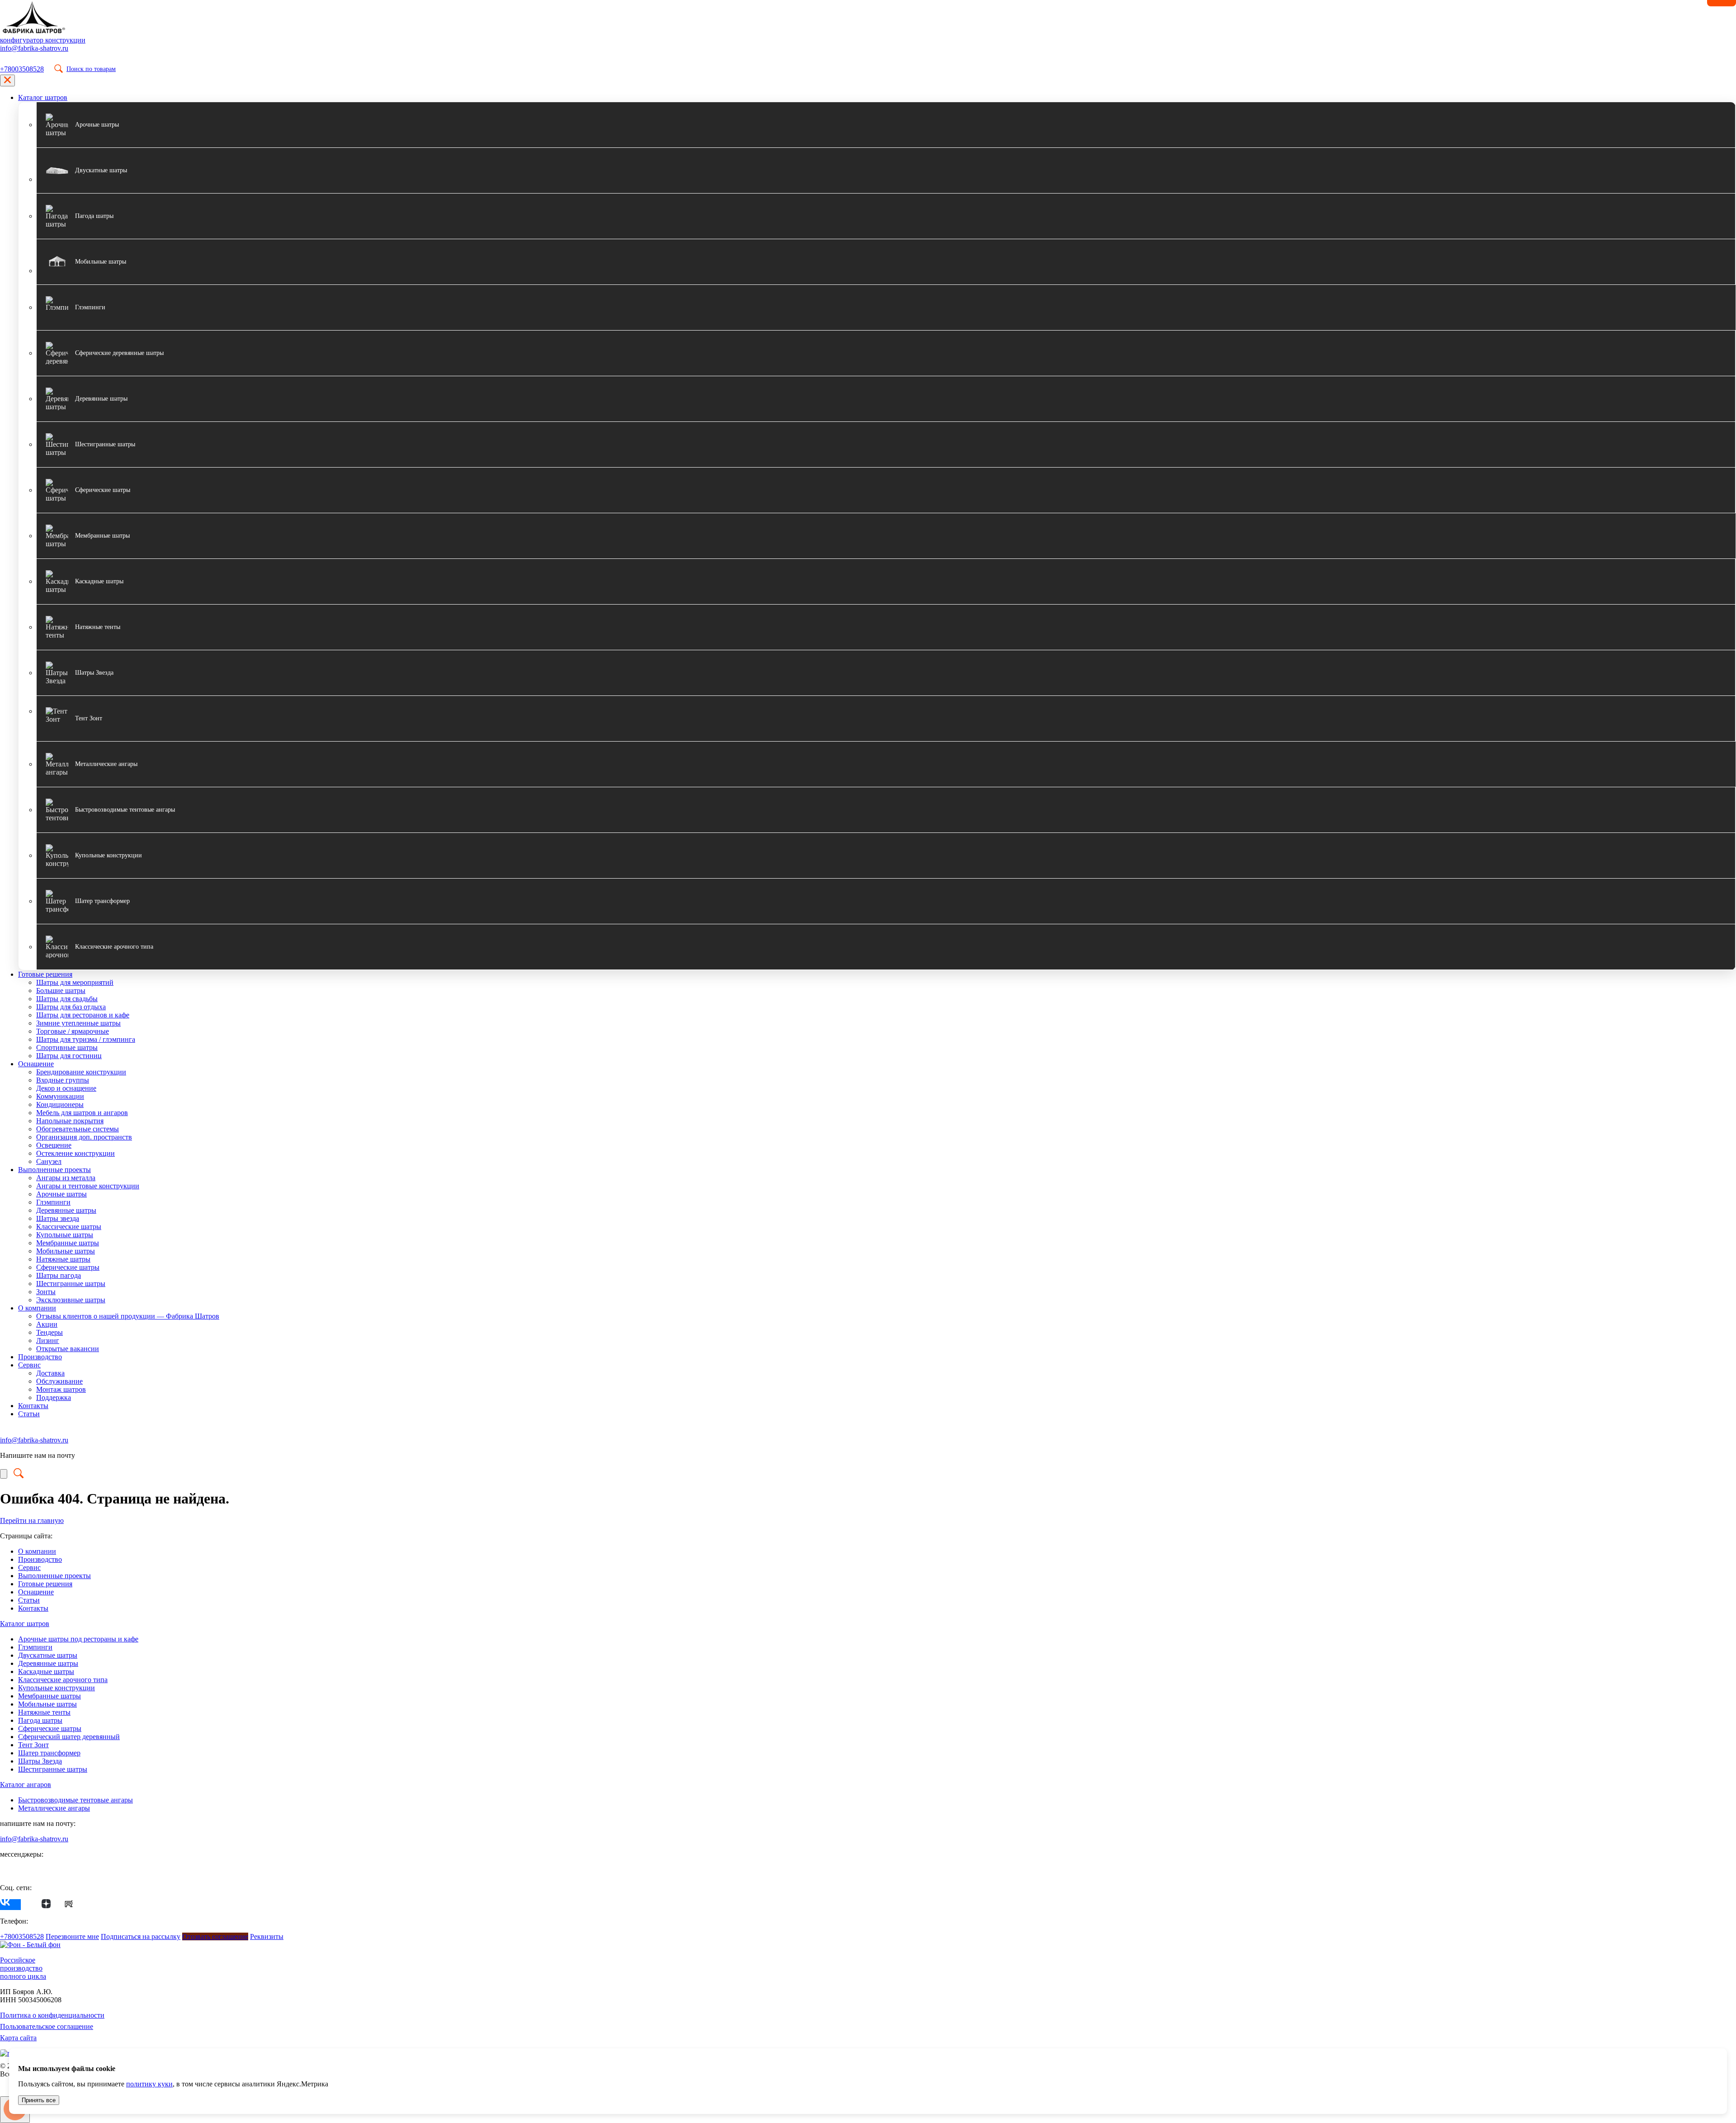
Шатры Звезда (40, 1761)
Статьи (29, 1414)
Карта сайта (18, 2038)
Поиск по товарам (91, 69)
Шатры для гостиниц (69, 1056)
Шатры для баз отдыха (71, 1007)
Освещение (54, 1145)
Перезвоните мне (72, 1936)
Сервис (29, 1365)
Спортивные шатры (67, 1047)
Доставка (50, 1373)
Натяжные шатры (63, 1259)
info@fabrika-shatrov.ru (34, 48)
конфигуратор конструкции (43, 40)
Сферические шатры (68, 1267)
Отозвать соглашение (215, 1936)
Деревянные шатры (66, 1210)
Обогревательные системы (78, 1129)
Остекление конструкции (75, 1153)
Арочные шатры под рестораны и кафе (78, 1639)
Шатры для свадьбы (67, 999)
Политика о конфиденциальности (52, 2015)
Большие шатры (61, 991)
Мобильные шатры (66, 1251)
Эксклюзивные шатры (71, 1300)
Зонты (46, 1292)
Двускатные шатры (48, 1655)
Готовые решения (45, 974)
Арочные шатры (61, 1194)
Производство (40, 1357)
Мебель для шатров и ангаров (82, 1113)
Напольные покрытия (70, 1121)
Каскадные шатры (46, 1671)
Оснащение (36, 1064)
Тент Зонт (33, 1745)
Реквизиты (267, 1936)
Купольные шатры (65, 1235)
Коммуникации (60, 1096)
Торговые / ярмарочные (73, 1031)
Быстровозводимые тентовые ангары (75, 1800)
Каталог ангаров (26, 1785)
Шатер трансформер (49, 1753)
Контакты (33, 1406)
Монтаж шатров (61, 1389)
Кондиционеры (60, 1104)
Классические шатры (69, 1227)
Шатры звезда (58, 1218)
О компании (37, 1308)
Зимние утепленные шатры (78, 1023)
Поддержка (54, 1397)
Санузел (49, 1161)
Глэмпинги (53, 1202)
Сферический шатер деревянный (69, 1737)
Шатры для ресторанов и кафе (83, 1015)
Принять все (39, 2100)
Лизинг (48, 1340)
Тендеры (50, 1332)
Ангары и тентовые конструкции (88, 1186)
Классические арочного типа (63, 1680)
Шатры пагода (59, 1275)
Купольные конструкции (57, 1688)
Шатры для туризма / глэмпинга (86, 1039)
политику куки (149, 2084)
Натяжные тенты (44, 1712)
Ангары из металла (66, 1178)
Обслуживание (59, 1381)
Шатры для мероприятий (75, 982)
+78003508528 (22, 69)
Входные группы (63, 1080)
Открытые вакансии (68, 1349)
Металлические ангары (54, 1808)
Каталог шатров (43, 97)
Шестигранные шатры (71, 1284)
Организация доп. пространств (84, 1137)
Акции (47, 1324)
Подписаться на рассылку (141, 1936)
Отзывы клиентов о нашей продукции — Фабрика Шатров (128, 1316)
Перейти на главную (32, 1520)
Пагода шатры (40, 1720)
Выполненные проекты (54, 1170)
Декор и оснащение (66, 1088)
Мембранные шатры (68, 1243)
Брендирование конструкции (81, 1072)
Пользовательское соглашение (47, 2026)
